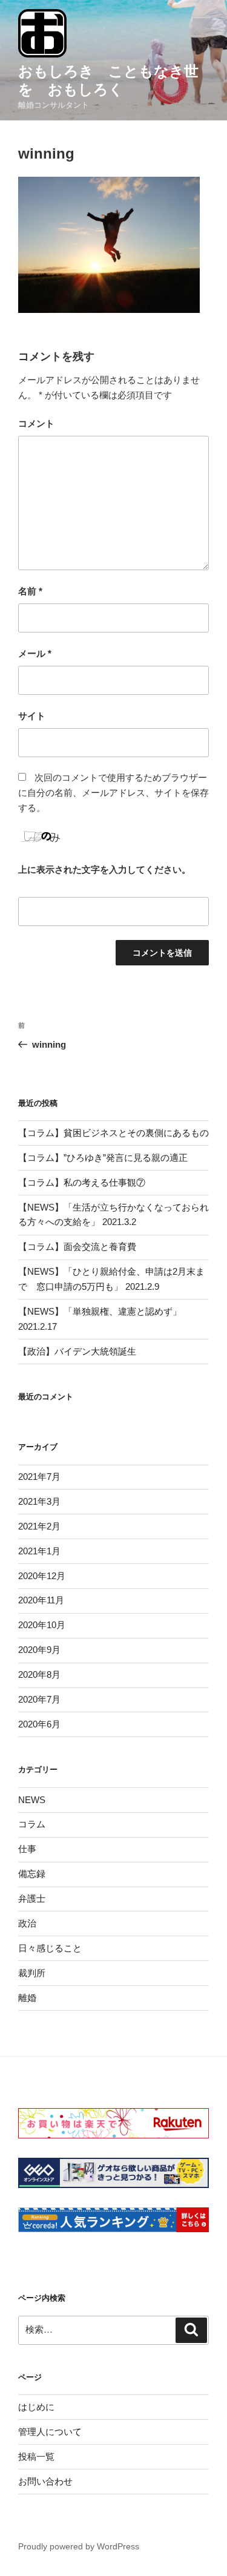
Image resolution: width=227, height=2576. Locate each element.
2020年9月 (39, 1650)
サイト (32, 716)
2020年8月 (39, 1674)
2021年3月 (39, 1501)
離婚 (27, 1998)
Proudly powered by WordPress (79, 2546)
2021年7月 (39, 1477)
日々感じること (50, 1948)
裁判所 (32, 1973)
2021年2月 (39, 1526)
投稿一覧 (36, 2456)
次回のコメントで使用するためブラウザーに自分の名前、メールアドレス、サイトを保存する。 (113, 793)
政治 (27, 1923)
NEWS (32, 1800)
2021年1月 (39, 1551)
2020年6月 (39, 1724)
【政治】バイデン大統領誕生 (77, 1351)
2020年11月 (41, 1600)
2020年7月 (39, 1699)
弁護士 (32, 1898)
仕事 (27, 1849)
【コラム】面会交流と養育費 (77, 1247)
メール (35, 653)
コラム (32, 1824)
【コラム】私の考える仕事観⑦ (82, 1182)
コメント (36, 423)
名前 (30, 591)
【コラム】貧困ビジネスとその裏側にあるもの (113, 1133)
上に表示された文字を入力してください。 (104, 869)
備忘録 (32, 1874)
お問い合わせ (45, 2481)
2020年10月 (42, 1625)
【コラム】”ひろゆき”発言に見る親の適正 (103, 1158)
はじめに (36, 2407)
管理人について (50, 2432)
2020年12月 (42, 1576)
